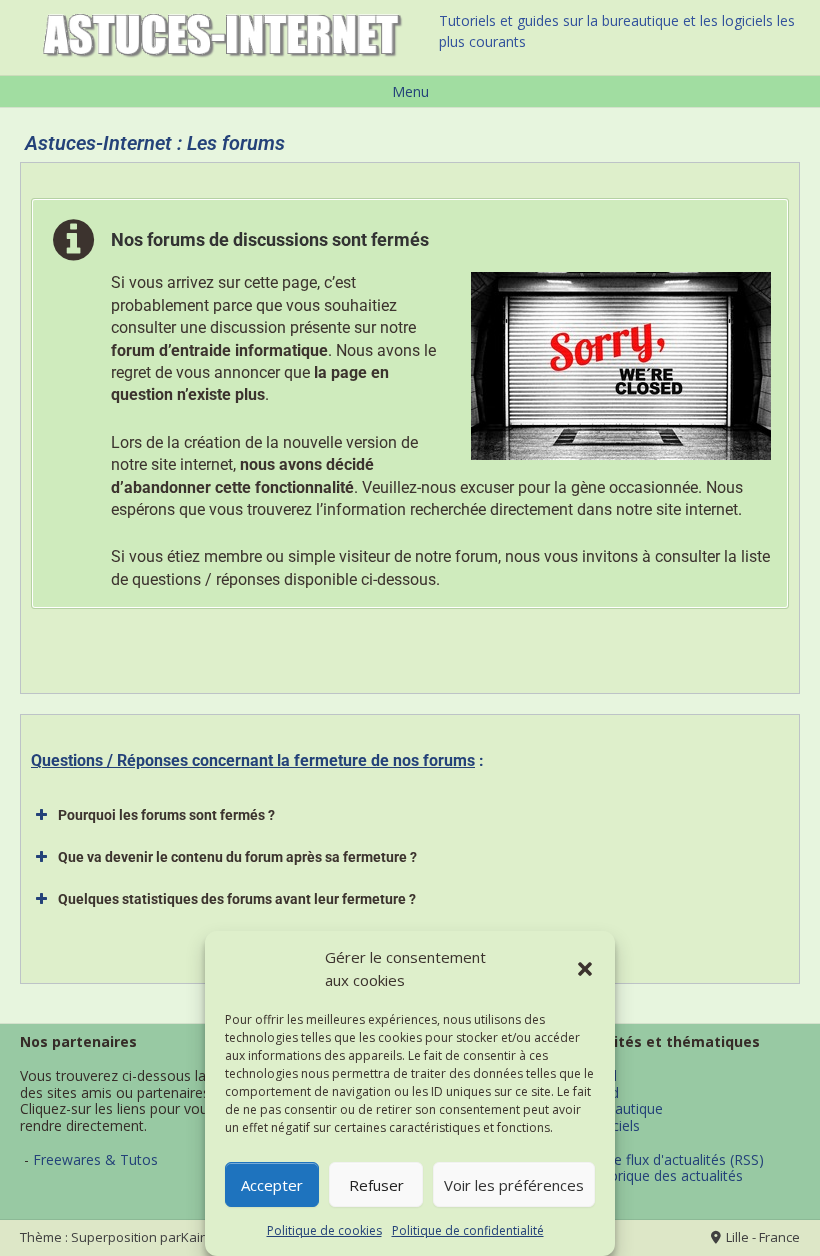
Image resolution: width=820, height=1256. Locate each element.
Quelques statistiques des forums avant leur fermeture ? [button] (237, 899)
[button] (585, 969)
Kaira (197, 1238)
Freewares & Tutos (95, 1159)
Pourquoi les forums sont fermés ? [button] (166, 815)
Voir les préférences (514, 1185)
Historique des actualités (663, 1175)
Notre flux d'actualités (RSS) (674, 1159)
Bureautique (623, 1108)
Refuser (376, 1185)
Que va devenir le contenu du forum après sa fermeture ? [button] (237, 857)
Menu (410, 91)
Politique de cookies (324, 1230)
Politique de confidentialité (468, 1230)
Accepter (272, 1185)
